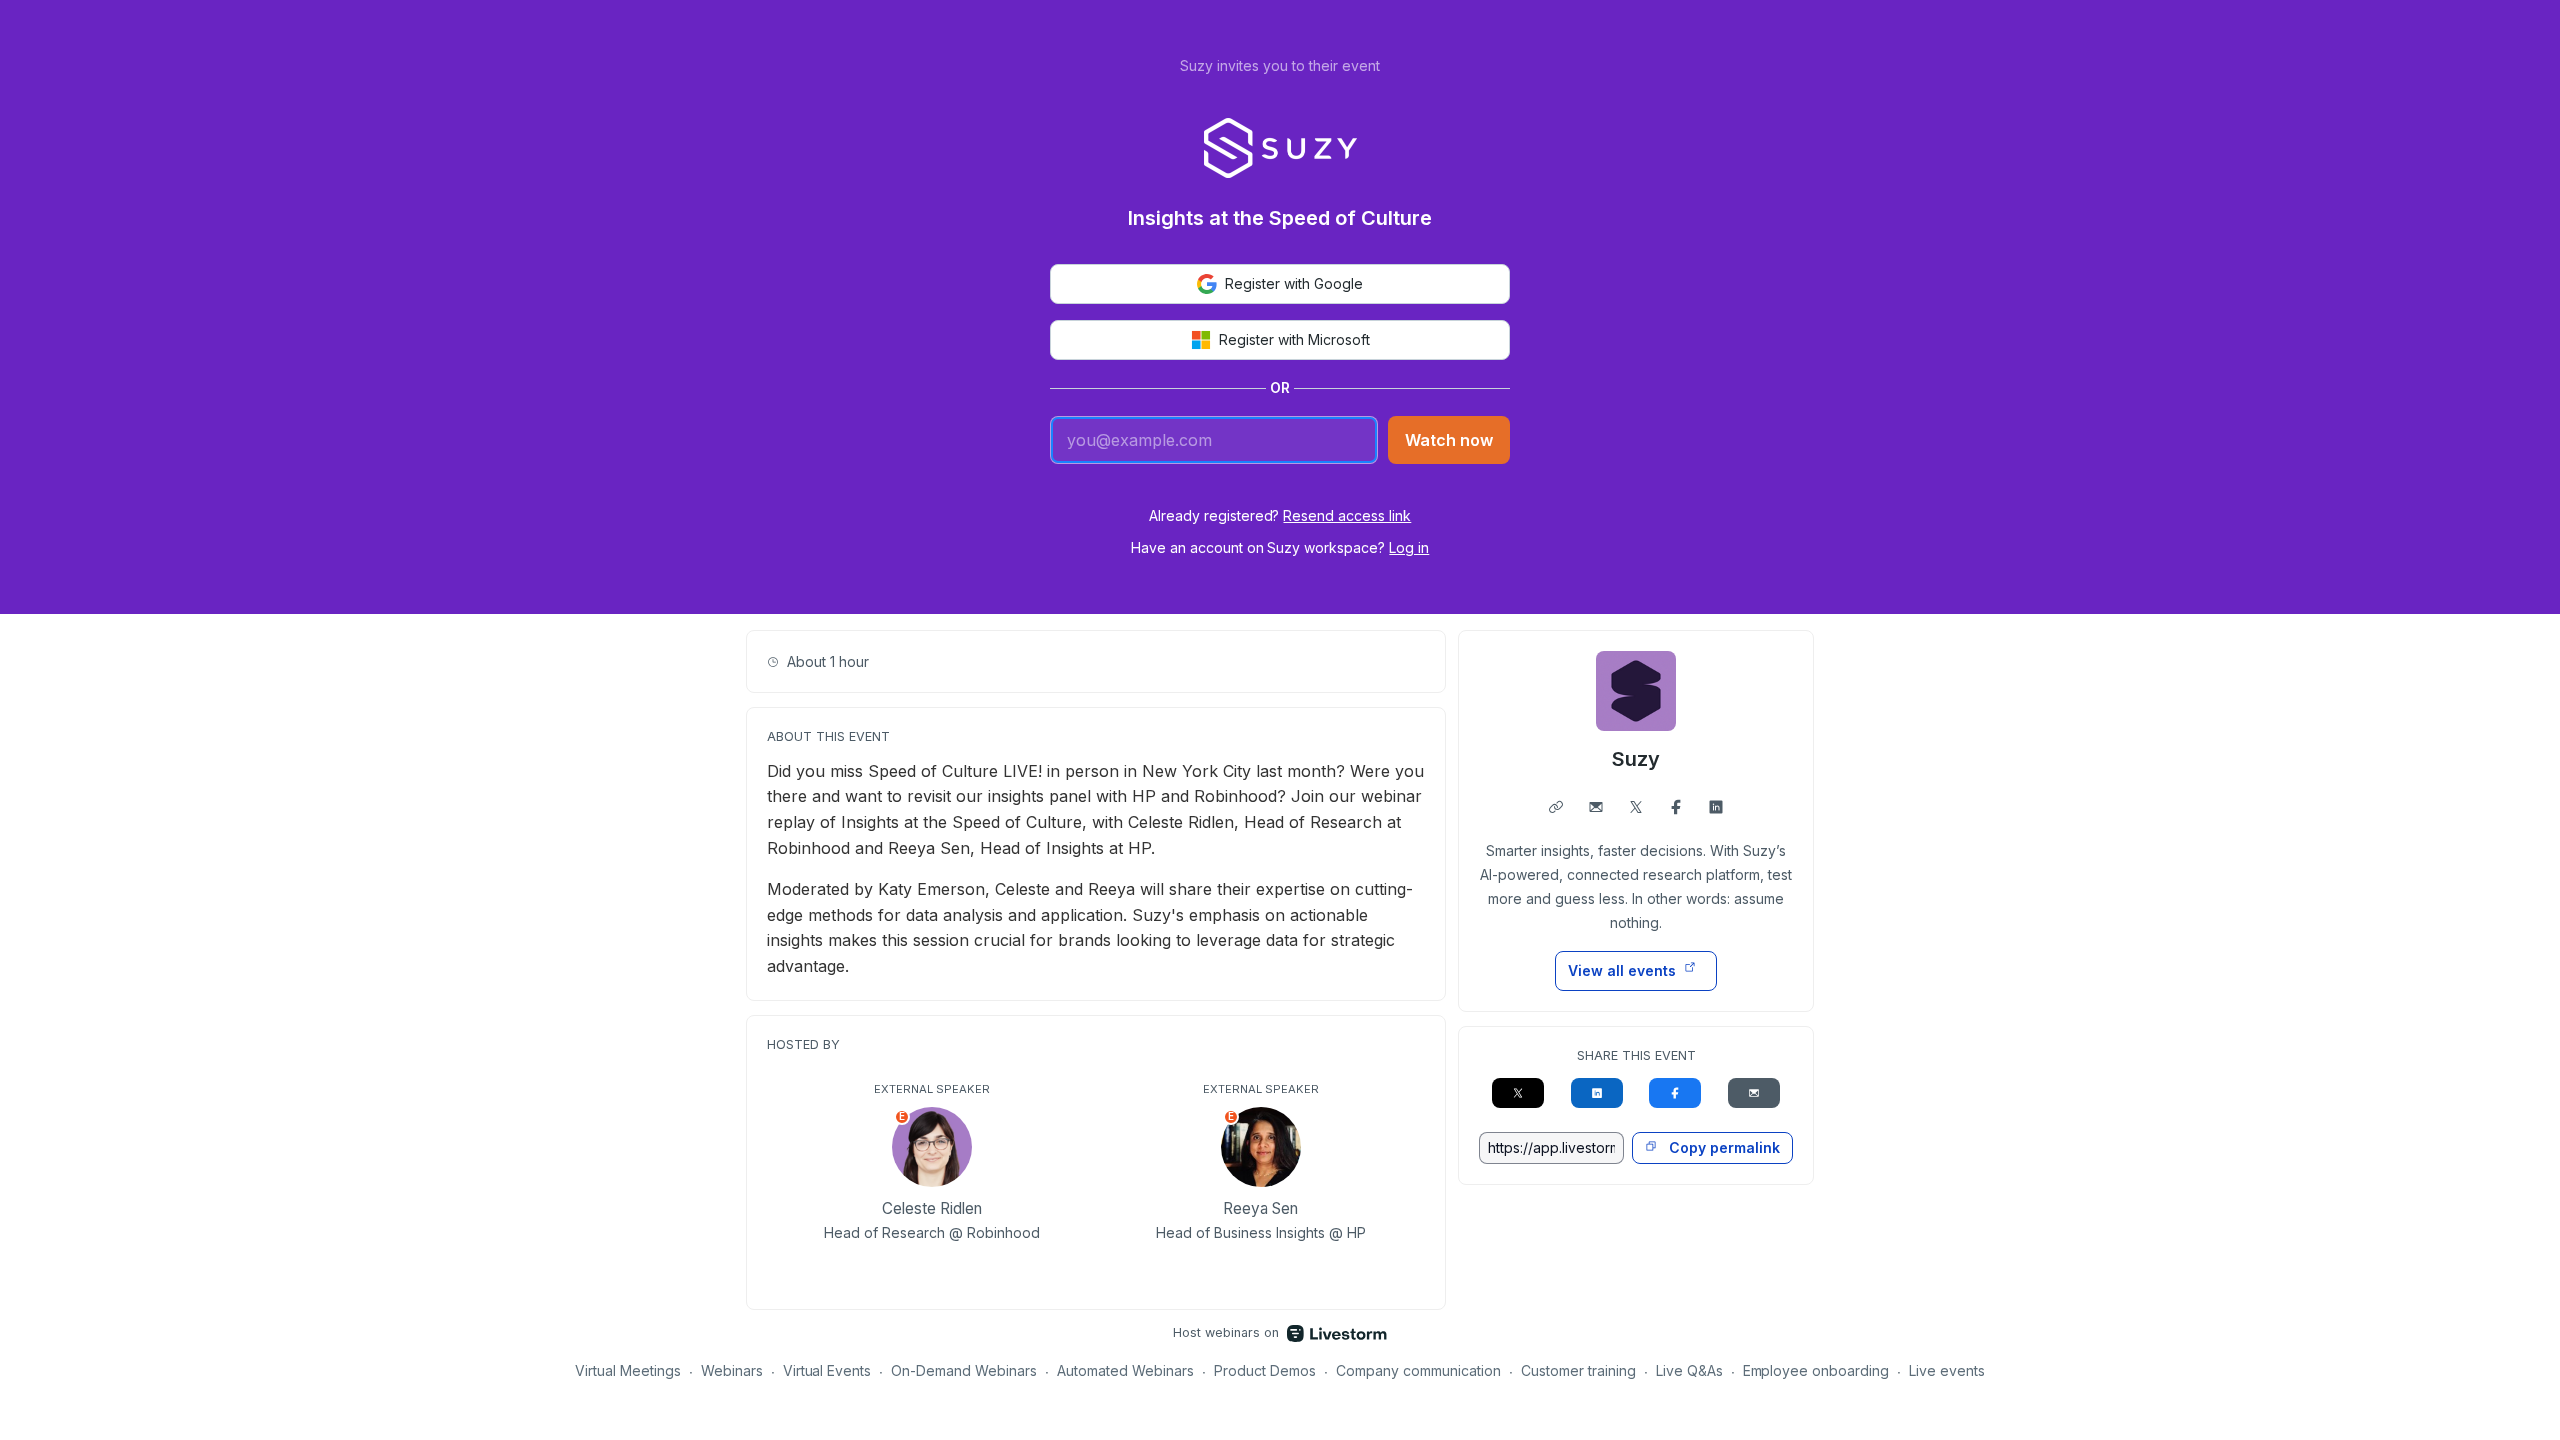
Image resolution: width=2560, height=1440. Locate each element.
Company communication (1418, 1370)
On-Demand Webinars (964, 1370)
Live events (1947, 1370)
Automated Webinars (1125, 1370)
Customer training (1578, 1370)
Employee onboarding (1816, 1370)
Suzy (1636, 759)
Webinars (732, 1370)
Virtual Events (827, 1370)
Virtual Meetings (628, 1370)
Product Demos (1265, 1370)
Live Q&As (1689, 1370)
